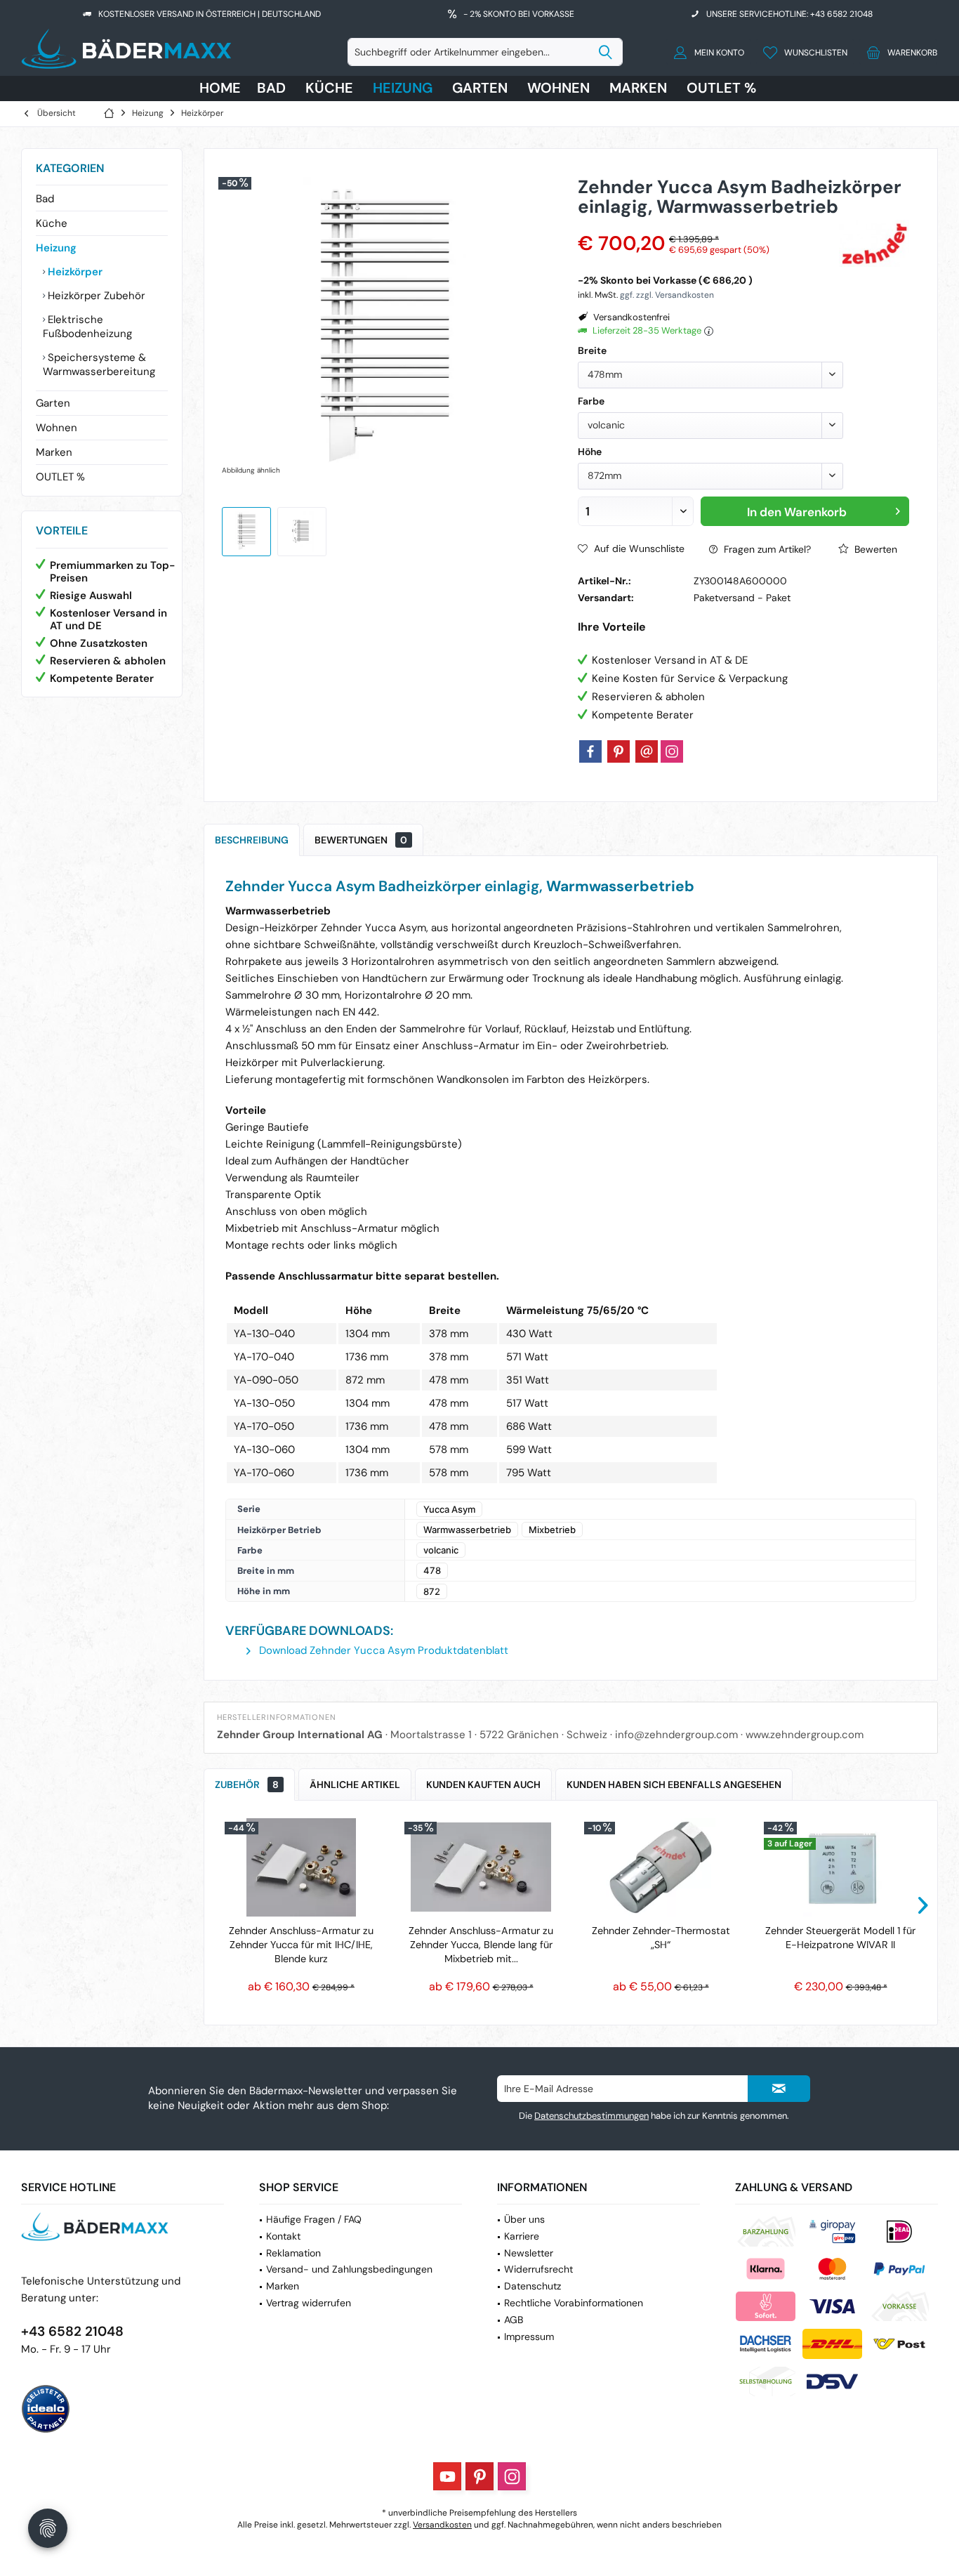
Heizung (56, 248)
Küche (52, 223)
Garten (53, 403)
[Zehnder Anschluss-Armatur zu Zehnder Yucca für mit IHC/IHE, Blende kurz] (301, 1867)
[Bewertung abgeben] (707, 225)
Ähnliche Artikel (355, 1785)
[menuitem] (898, 52)
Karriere (522, 2236)
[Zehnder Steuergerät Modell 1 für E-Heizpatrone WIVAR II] (840, 1867)
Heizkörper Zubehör (95, 296)
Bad (45, 199)
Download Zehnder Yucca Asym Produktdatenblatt (382, 1650)
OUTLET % (60, 477)
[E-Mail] (647, 751)
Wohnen (57, 428)
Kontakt (283, 2236)
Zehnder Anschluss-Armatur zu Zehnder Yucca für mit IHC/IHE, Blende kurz (301, 1945)
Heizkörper (74, 272)
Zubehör (247, 1785)
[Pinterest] (619, 751)
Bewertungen (361, 840)
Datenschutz (533, 2286)
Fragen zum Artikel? (766, 549)
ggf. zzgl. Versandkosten (667, 295)
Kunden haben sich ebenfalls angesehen (674, 1785)
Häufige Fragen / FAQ (314, 2219)
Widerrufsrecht (538, 2269)
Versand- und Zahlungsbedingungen (349, 2269)
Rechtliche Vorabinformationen (574, 2303)
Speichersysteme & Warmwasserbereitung (99, 364)
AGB (514, 2320)
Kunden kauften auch (483, 1785)
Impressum (529, 2337)
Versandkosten (442, 2525)
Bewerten (874, 549)
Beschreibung (252, 840)
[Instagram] (672, 751)
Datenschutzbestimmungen (591, 2116)
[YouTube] (447, 2476)
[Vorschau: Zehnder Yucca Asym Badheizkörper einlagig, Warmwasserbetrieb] (246, 532)
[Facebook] (590, 751)
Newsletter (529, 2253)
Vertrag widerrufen (309, 2303)
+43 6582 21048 (72, 2331)
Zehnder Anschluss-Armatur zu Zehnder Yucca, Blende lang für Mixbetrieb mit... (481, 1945)
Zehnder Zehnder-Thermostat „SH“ (661, 1938)
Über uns (524, 2219)
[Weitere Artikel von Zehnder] (874, 243)
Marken (54, 452)
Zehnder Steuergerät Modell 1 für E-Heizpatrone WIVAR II (840, 1938)
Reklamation (293, 2253)
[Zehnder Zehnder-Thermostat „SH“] (661, 1867)
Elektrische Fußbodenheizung (87, 327)
